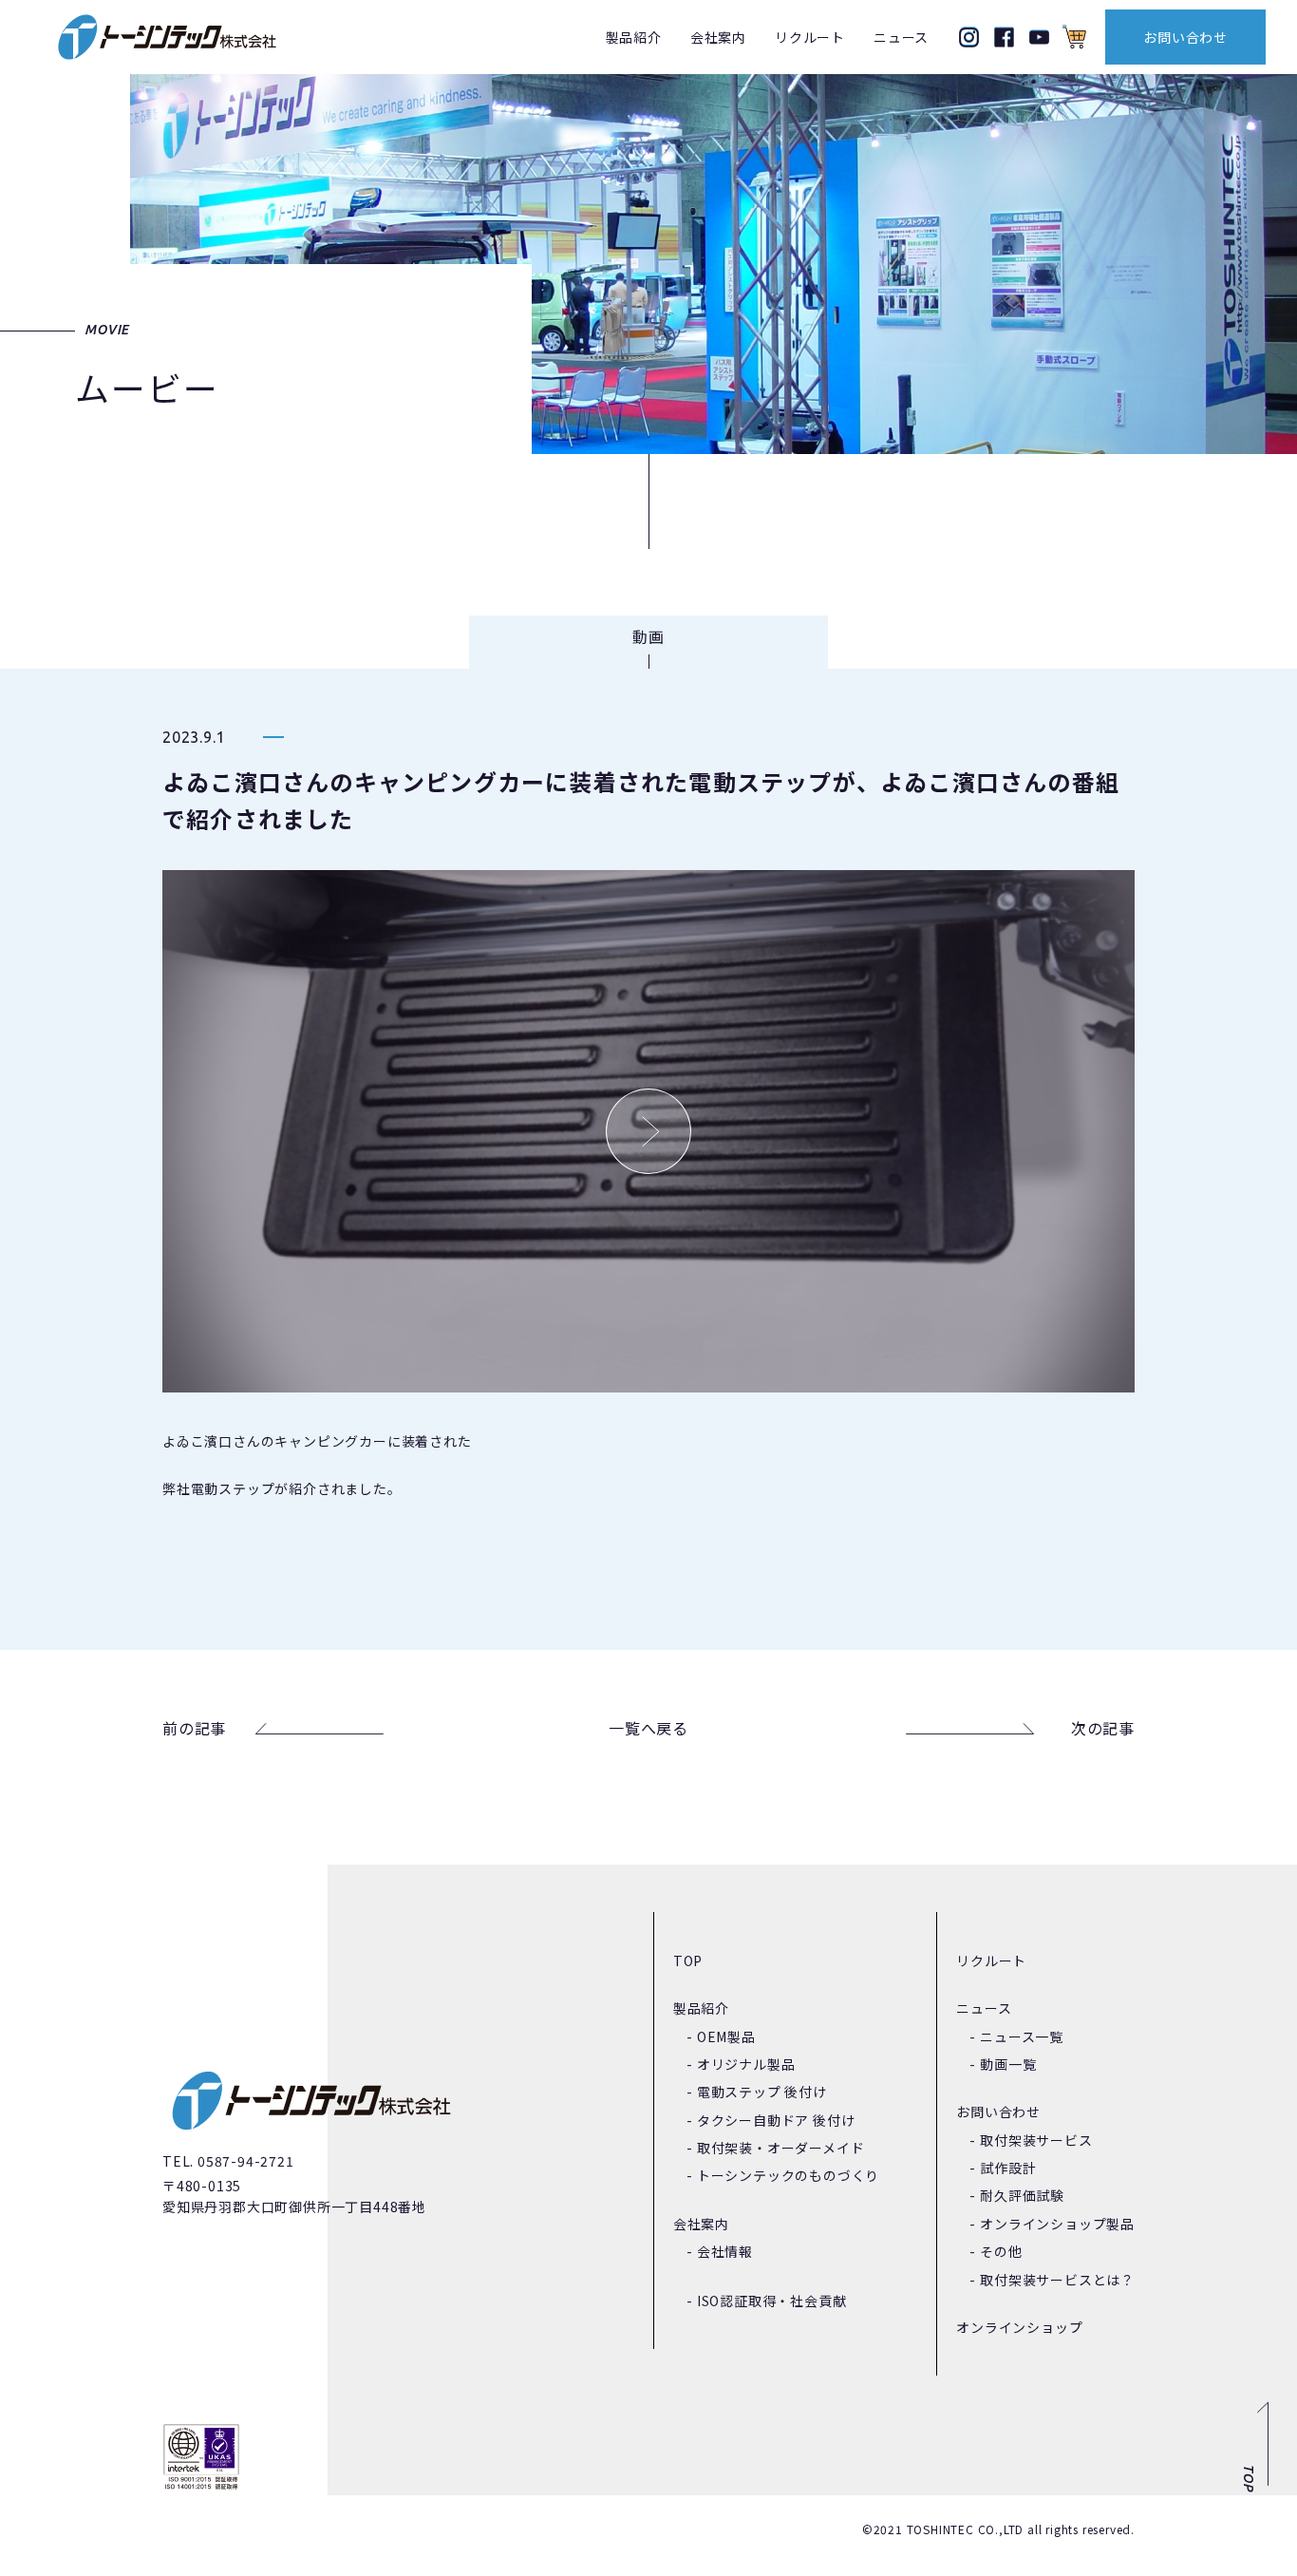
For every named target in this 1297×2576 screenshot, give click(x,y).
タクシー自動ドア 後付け (776, 2120)
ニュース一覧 (1022, 2036)
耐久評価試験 (1022, 2195)
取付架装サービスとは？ (1057, 2280)
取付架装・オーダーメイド (781, 2148)
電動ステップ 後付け (762, 2092)
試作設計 (1008, 2168)
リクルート (810, 37)
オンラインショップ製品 (1057, 2224)
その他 (1001, 2251)
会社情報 (725, 2251)
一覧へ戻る (648, 1728)
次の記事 (1103, 1728)
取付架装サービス (1036, 2140)
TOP (688, 1960)
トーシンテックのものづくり (788, 2175)
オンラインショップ (1019, 2327)
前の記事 (194, 1728)
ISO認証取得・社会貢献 (772, 2301)
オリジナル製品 (746, 2064)
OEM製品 (726, 2036)
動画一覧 (1008, 2064)
